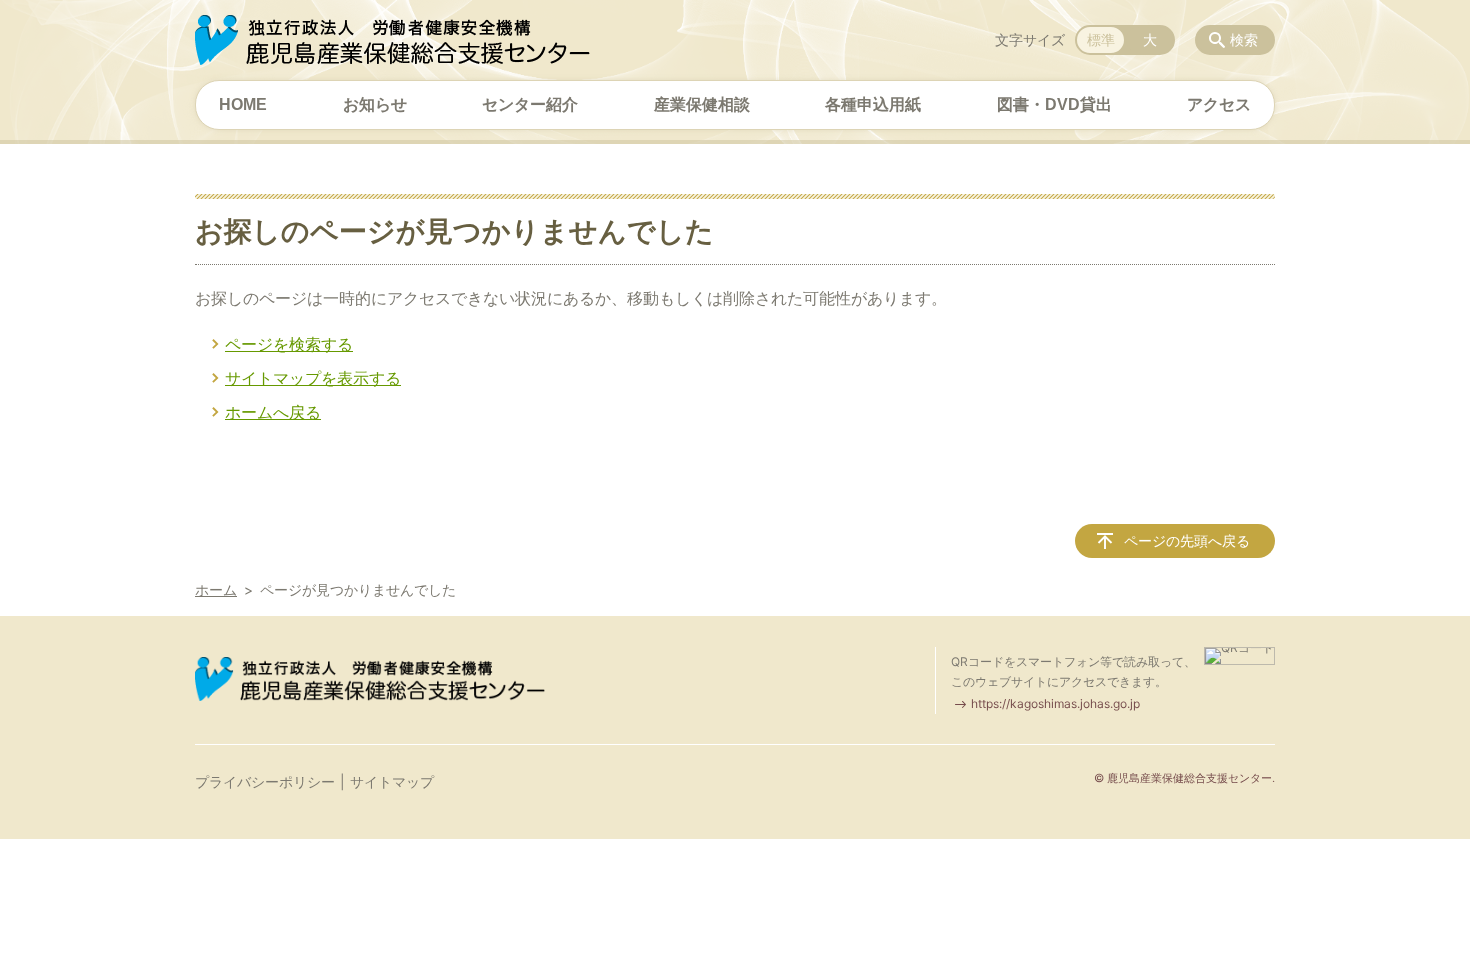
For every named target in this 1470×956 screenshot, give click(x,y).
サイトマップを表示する (313, 378)
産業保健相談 (702, 104)
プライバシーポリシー (265, 781)
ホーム (216, 589)
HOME (243, 104)
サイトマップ (392, 781)
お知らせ (375, 104)
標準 (1101, 39)
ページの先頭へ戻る (1187, 540)
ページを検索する (289, 344)
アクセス (1219, 104)
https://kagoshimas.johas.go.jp (1055, 703)
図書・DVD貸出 (1054, 104)
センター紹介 (530, 104)
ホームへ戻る (273, 412)
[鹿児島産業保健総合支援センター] (392, 40)
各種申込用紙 (873, 104)
